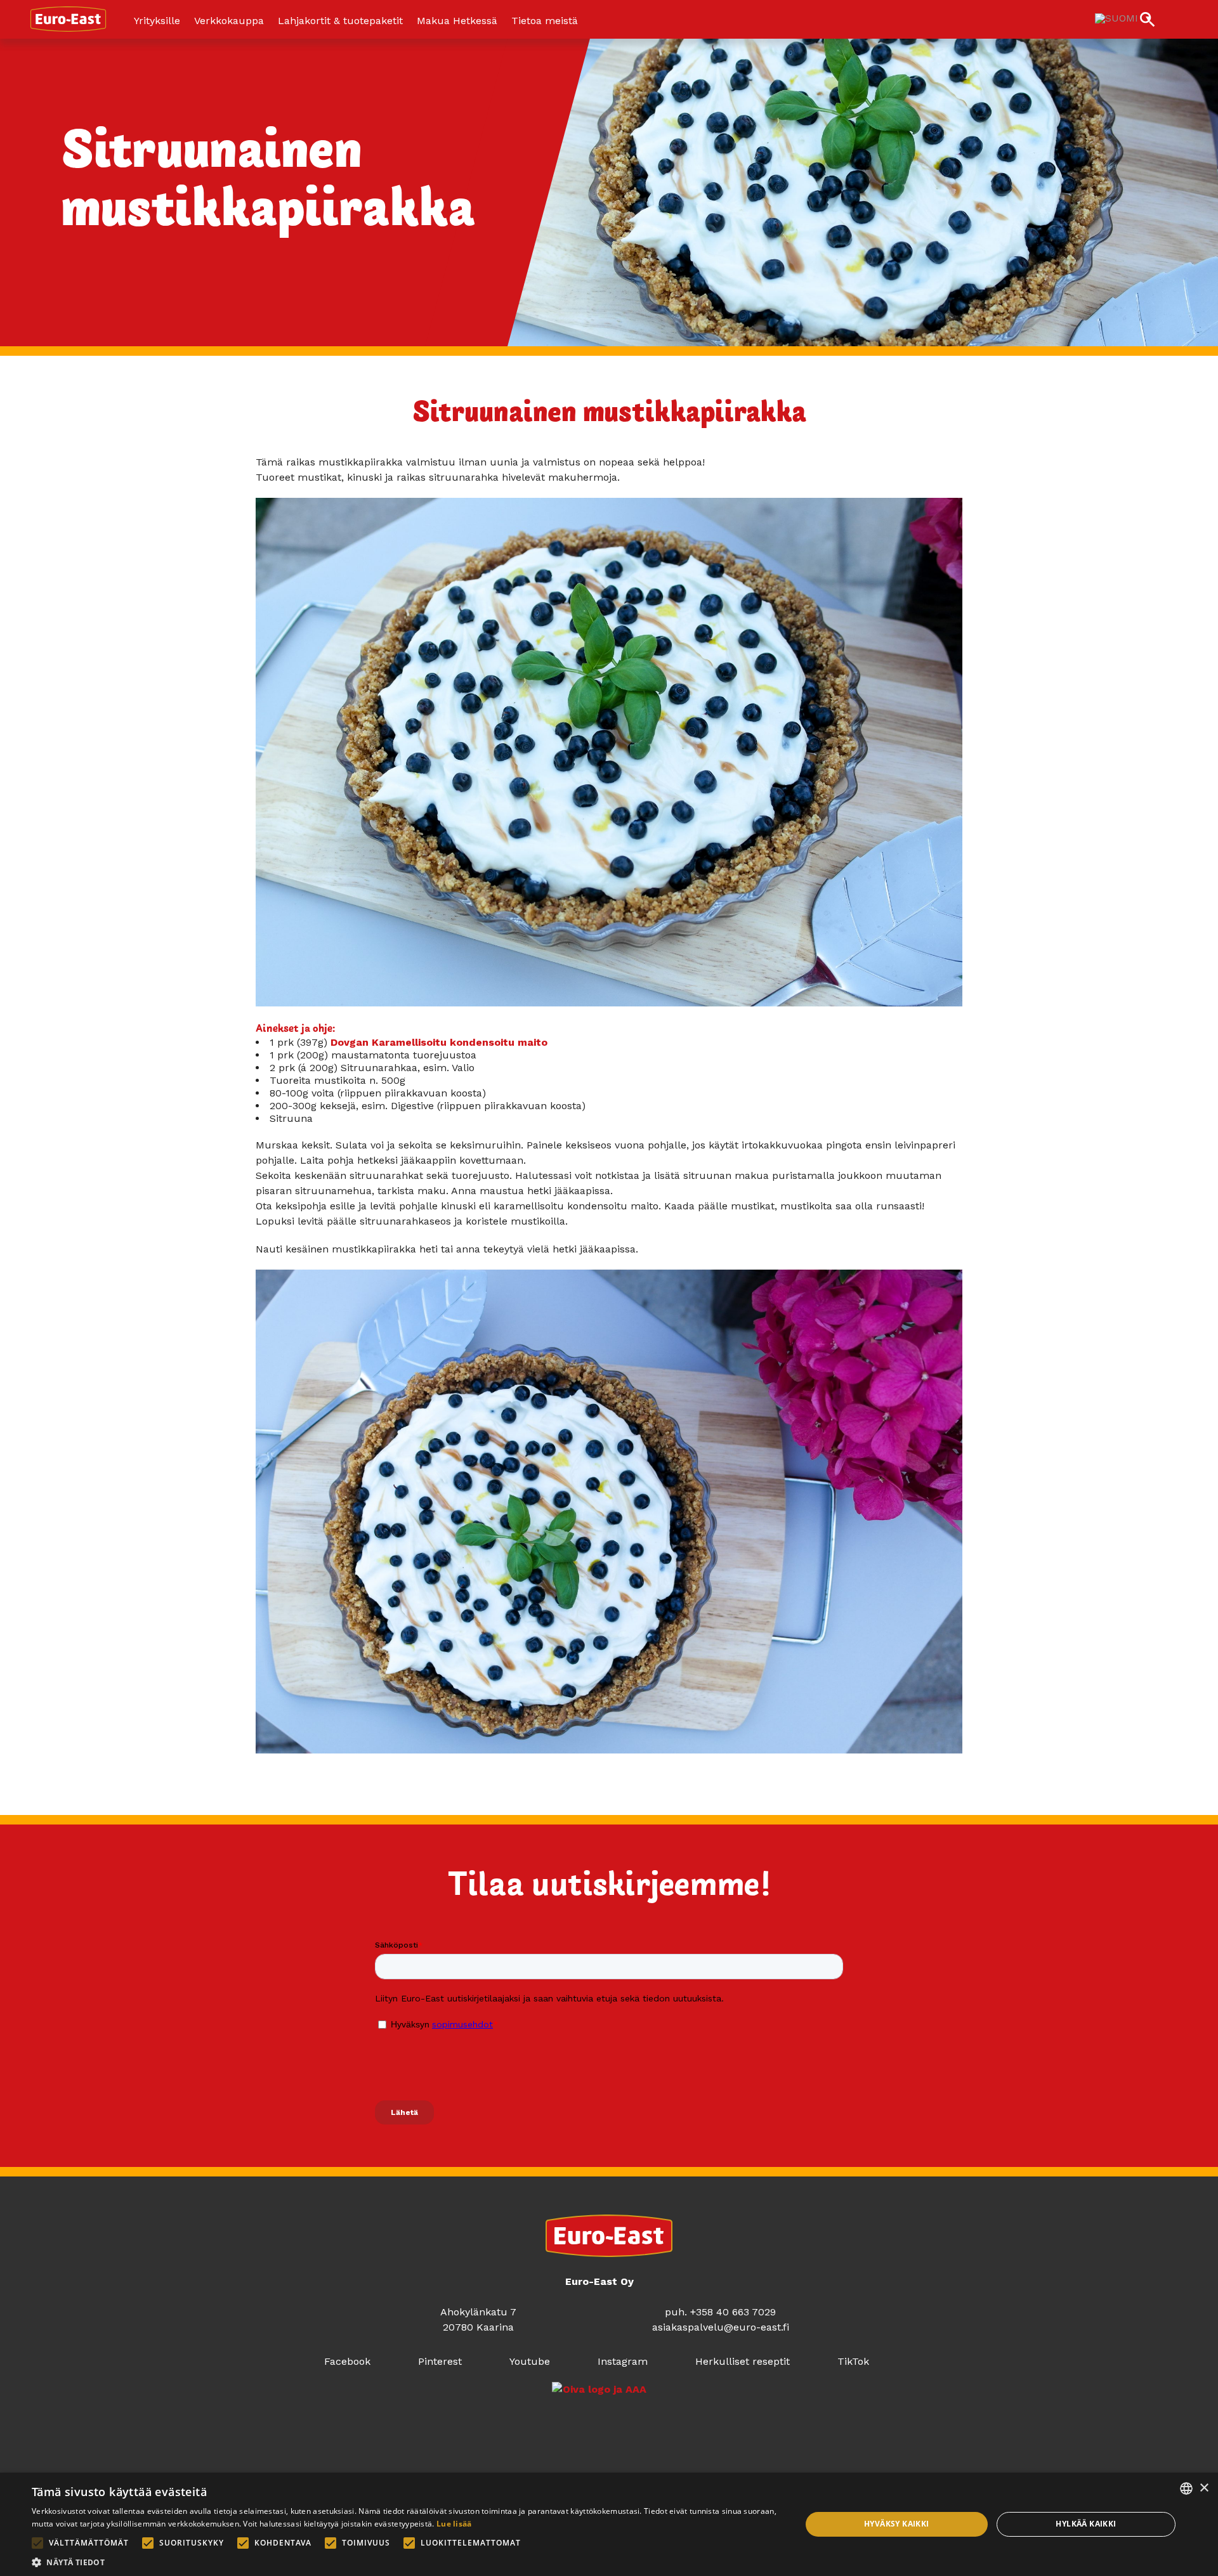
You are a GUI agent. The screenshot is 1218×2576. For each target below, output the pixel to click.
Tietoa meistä (545, 21)
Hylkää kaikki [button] (1086, 2524)
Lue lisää (454, 2524)
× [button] (1204, 2488)
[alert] (609, 2524)
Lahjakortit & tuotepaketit (340, 21)
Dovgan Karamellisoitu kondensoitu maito (439, 1042)
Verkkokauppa (229, 21)
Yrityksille (157, 21)
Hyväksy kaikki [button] (897, 2524)
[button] (405, 2561)
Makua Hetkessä (457, 21)
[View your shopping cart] (1180, 21)
